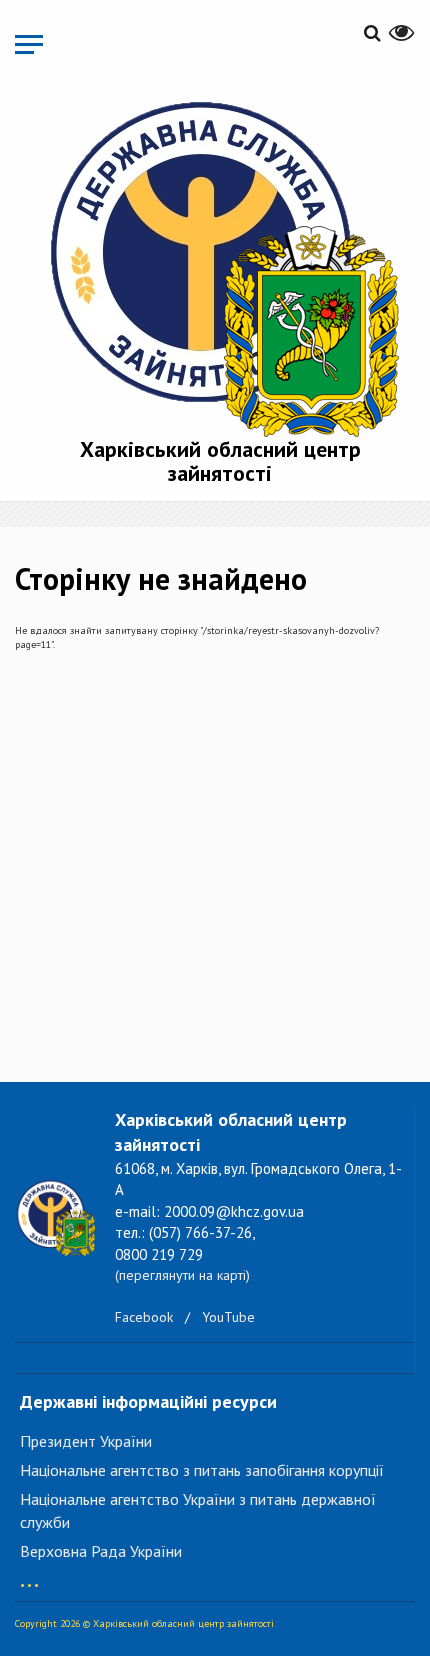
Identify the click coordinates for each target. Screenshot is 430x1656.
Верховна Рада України (101, 1551)
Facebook (144, 1317)
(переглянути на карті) (182, 1275)
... (29, 1575)
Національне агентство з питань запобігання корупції (202, 1470)
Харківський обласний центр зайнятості (220, 461)
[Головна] (220, 264)
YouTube (228, 1317)
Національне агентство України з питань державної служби (198, 1510)
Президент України (86, 1441)
